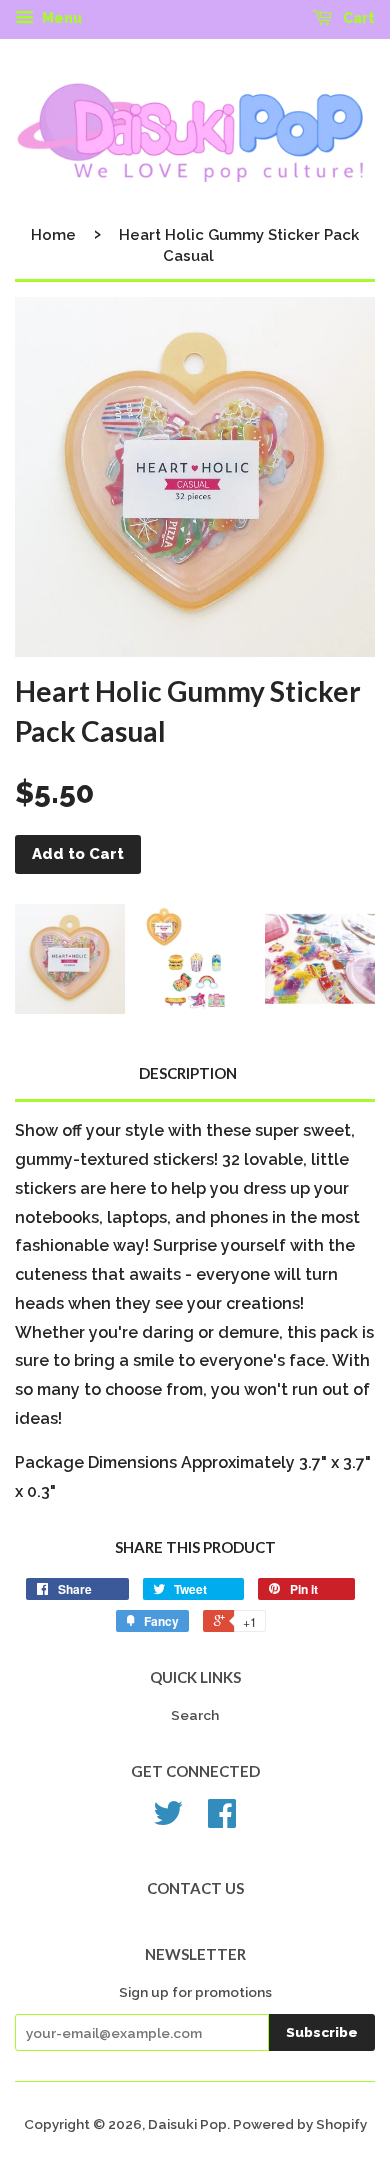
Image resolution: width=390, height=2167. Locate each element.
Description (188, 1073)
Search (195, 1715)
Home (53, 235)
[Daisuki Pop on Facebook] (222, 1820)
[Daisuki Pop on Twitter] (168, 1820)
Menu (60, 18)
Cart (357, 18)
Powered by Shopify (300, 2124)
